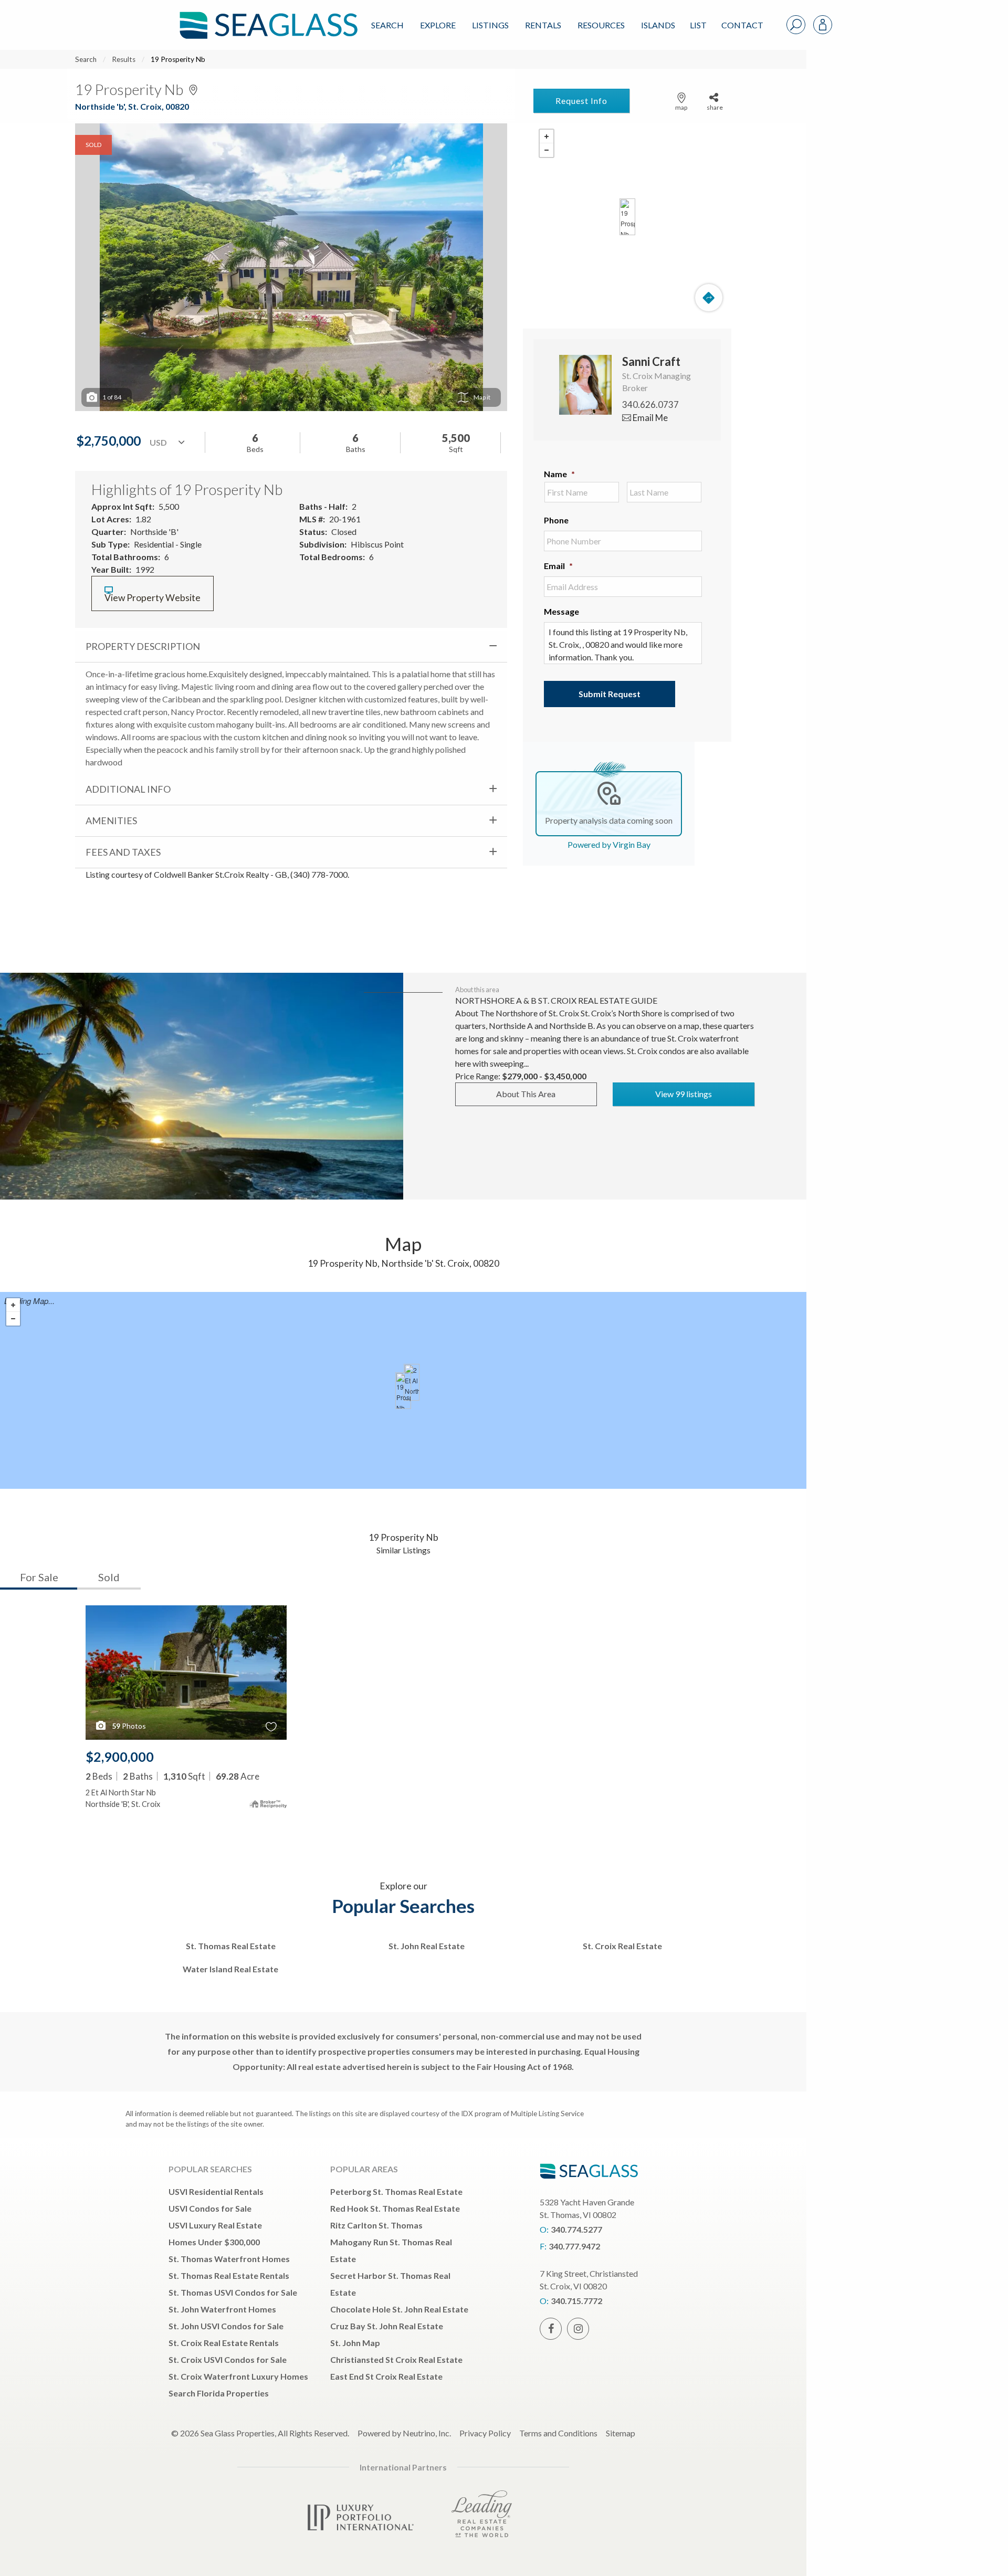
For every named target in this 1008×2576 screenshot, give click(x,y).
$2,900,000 (120, 1757)
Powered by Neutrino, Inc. (404, 2433)
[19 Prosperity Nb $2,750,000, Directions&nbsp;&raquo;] (627, 217)
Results (124, 59)
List (698, 25)
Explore (438, 25)
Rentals (543, 25)
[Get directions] (709, 298)
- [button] (547, 150)
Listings (490, 25)
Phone (556, 520)
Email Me (649, 418)
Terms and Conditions (558, 2433)
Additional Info (128, 789)
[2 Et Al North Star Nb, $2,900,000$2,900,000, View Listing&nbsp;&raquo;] (412, 1382)
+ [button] (547, 136)
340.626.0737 (650, 404)
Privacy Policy (485, 2433)
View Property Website (153, 598)
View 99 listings (684, 1094)
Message (561, 611)
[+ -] (627, 217)
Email (558, 566)
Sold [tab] (109, 1577)
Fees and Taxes (123, 852)
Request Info (581, 101)
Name (559, 474)
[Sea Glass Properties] (267, 17)
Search (387, 25)
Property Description (143, 646)
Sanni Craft (651, 361)
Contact (742, 25)
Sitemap (621, 2433)
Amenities (111, 821)
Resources (601, 25)
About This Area (526, 1094)
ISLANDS (658, 25)
